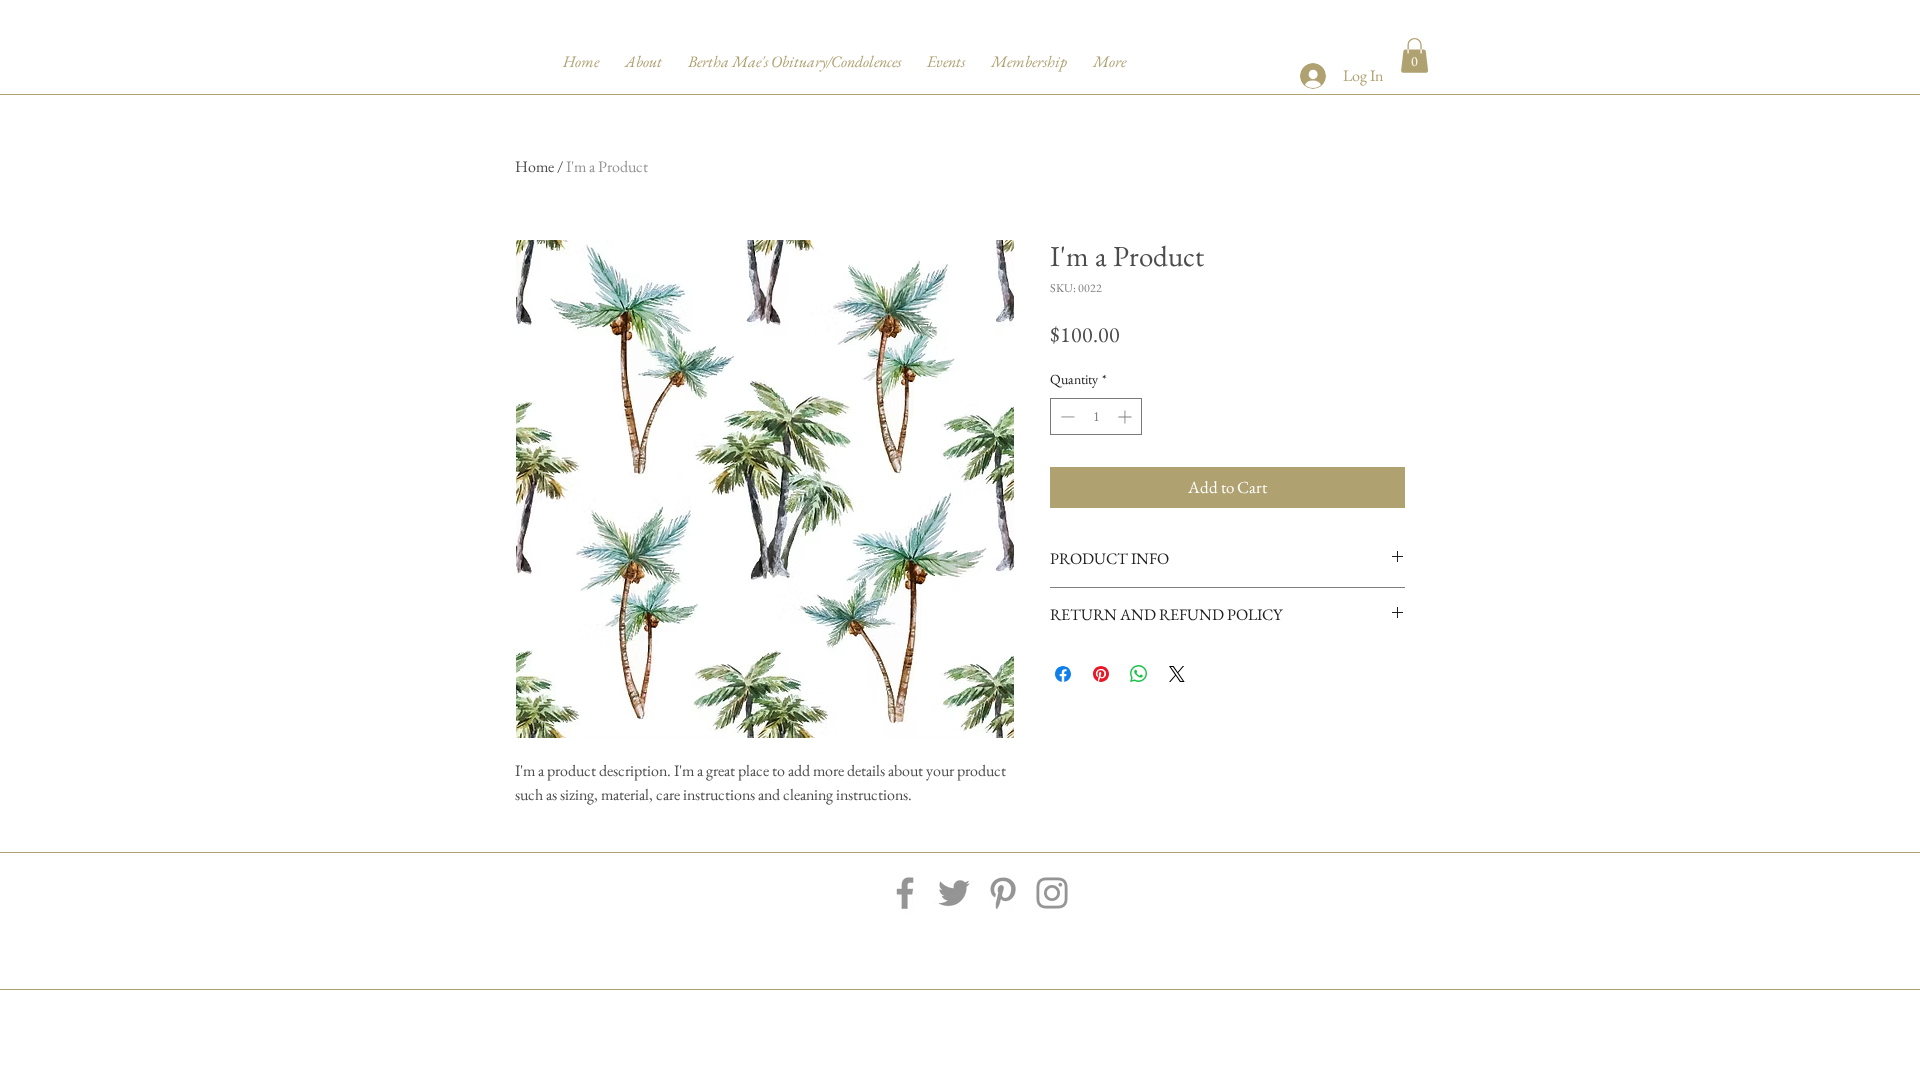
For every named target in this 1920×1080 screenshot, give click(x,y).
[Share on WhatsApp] (1139, 674)
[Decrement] (1065, 416)
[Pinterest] (1003, 893)
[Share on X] (1177, 674)
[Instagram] (1052, 893)
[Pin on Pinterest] (1101, 674)
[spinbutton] (1096, 416)
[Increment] (1126, 416)
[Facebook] (905, 893)
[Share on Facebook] (1063, 674)
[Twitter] (954, 893)
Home (534, 166)
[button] (1414, 55)
